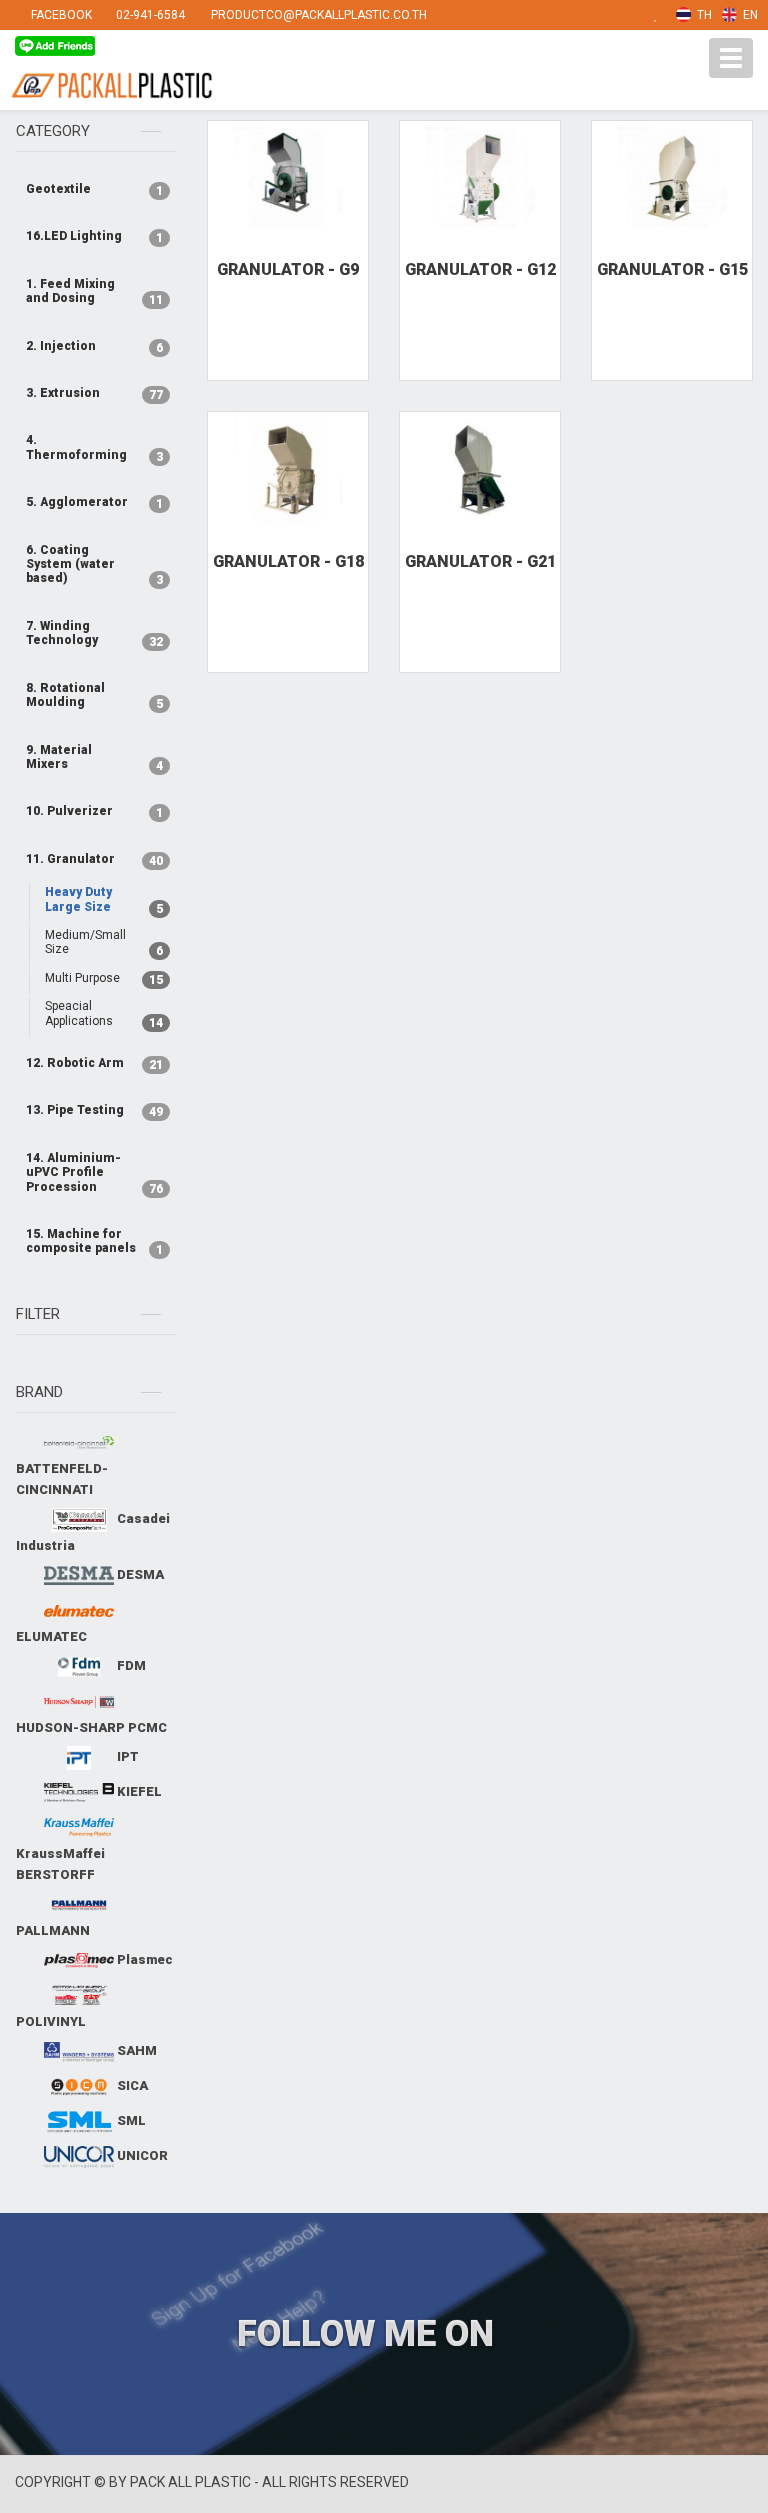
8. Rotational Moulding (91, 696)
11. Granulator (91, 860)
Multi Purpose (100, 979)
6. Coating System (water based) (91, 565)
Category (53, 131)
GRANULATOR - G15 (672, 269)
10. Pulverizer (91, 812)
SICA (131, 2085)
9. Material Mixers (91, 758)
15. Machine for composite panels (91, 1242)
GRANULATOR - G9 (288, 269)
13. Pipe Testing (91, 1111)
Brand (39, 1392)
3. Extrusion (91, 394)
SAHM (135, 2050)
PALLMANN (53, 1930)
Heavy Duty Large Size (100, 900)
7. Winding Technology (91, 634)
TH (703, 15)
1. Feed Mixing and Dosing (91, 292)
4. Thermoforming (91, 448)
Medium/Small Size (100, 943)
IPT (126, 1756)
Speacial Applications (100, 1014)
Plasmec (143, 1959)
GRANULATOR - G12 (480, 269)
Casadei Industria (93, 1532)
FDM (130, 1665)
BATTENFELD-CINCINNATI (62, 1479)
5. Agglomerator (91, 503)
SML (130, 2120)
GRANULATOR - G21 (480, 561)
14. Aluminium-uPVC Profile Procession (91, 1173)
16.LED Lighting (91, 237)
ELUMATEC (51, 1636)
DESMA (139, 1574)
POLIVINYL (51, 2021)
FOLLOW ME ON (370, 2334)
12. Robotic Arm (91, 1064)
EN (749, 15)
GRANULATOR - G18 (288, 561)
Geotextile (91, 190)
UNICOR (141, 2155)
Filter (38, 1314)
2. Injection (91, 347)
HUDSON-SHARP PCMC (91, 1727)
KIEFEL (138, 1791)
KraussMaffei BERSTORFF (60, 1864)
